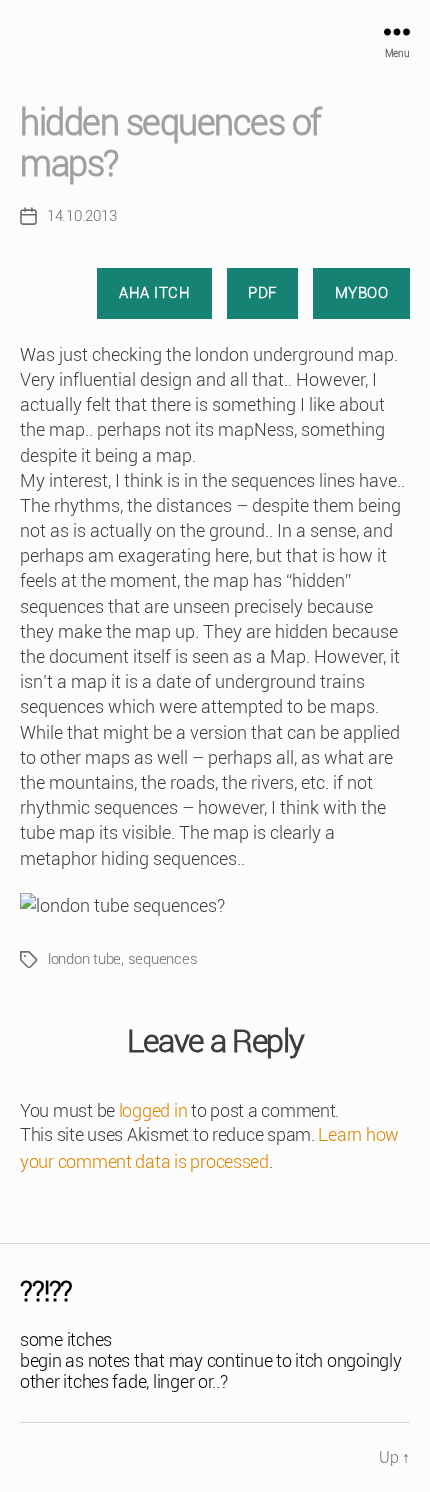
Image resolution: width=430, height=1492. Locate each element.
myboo (362, 293)
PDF (262, 293)
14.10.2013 (81, 216)
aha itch (154, 293)
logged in (153, 1110)
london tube (84, 959)
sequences (163, 959)
